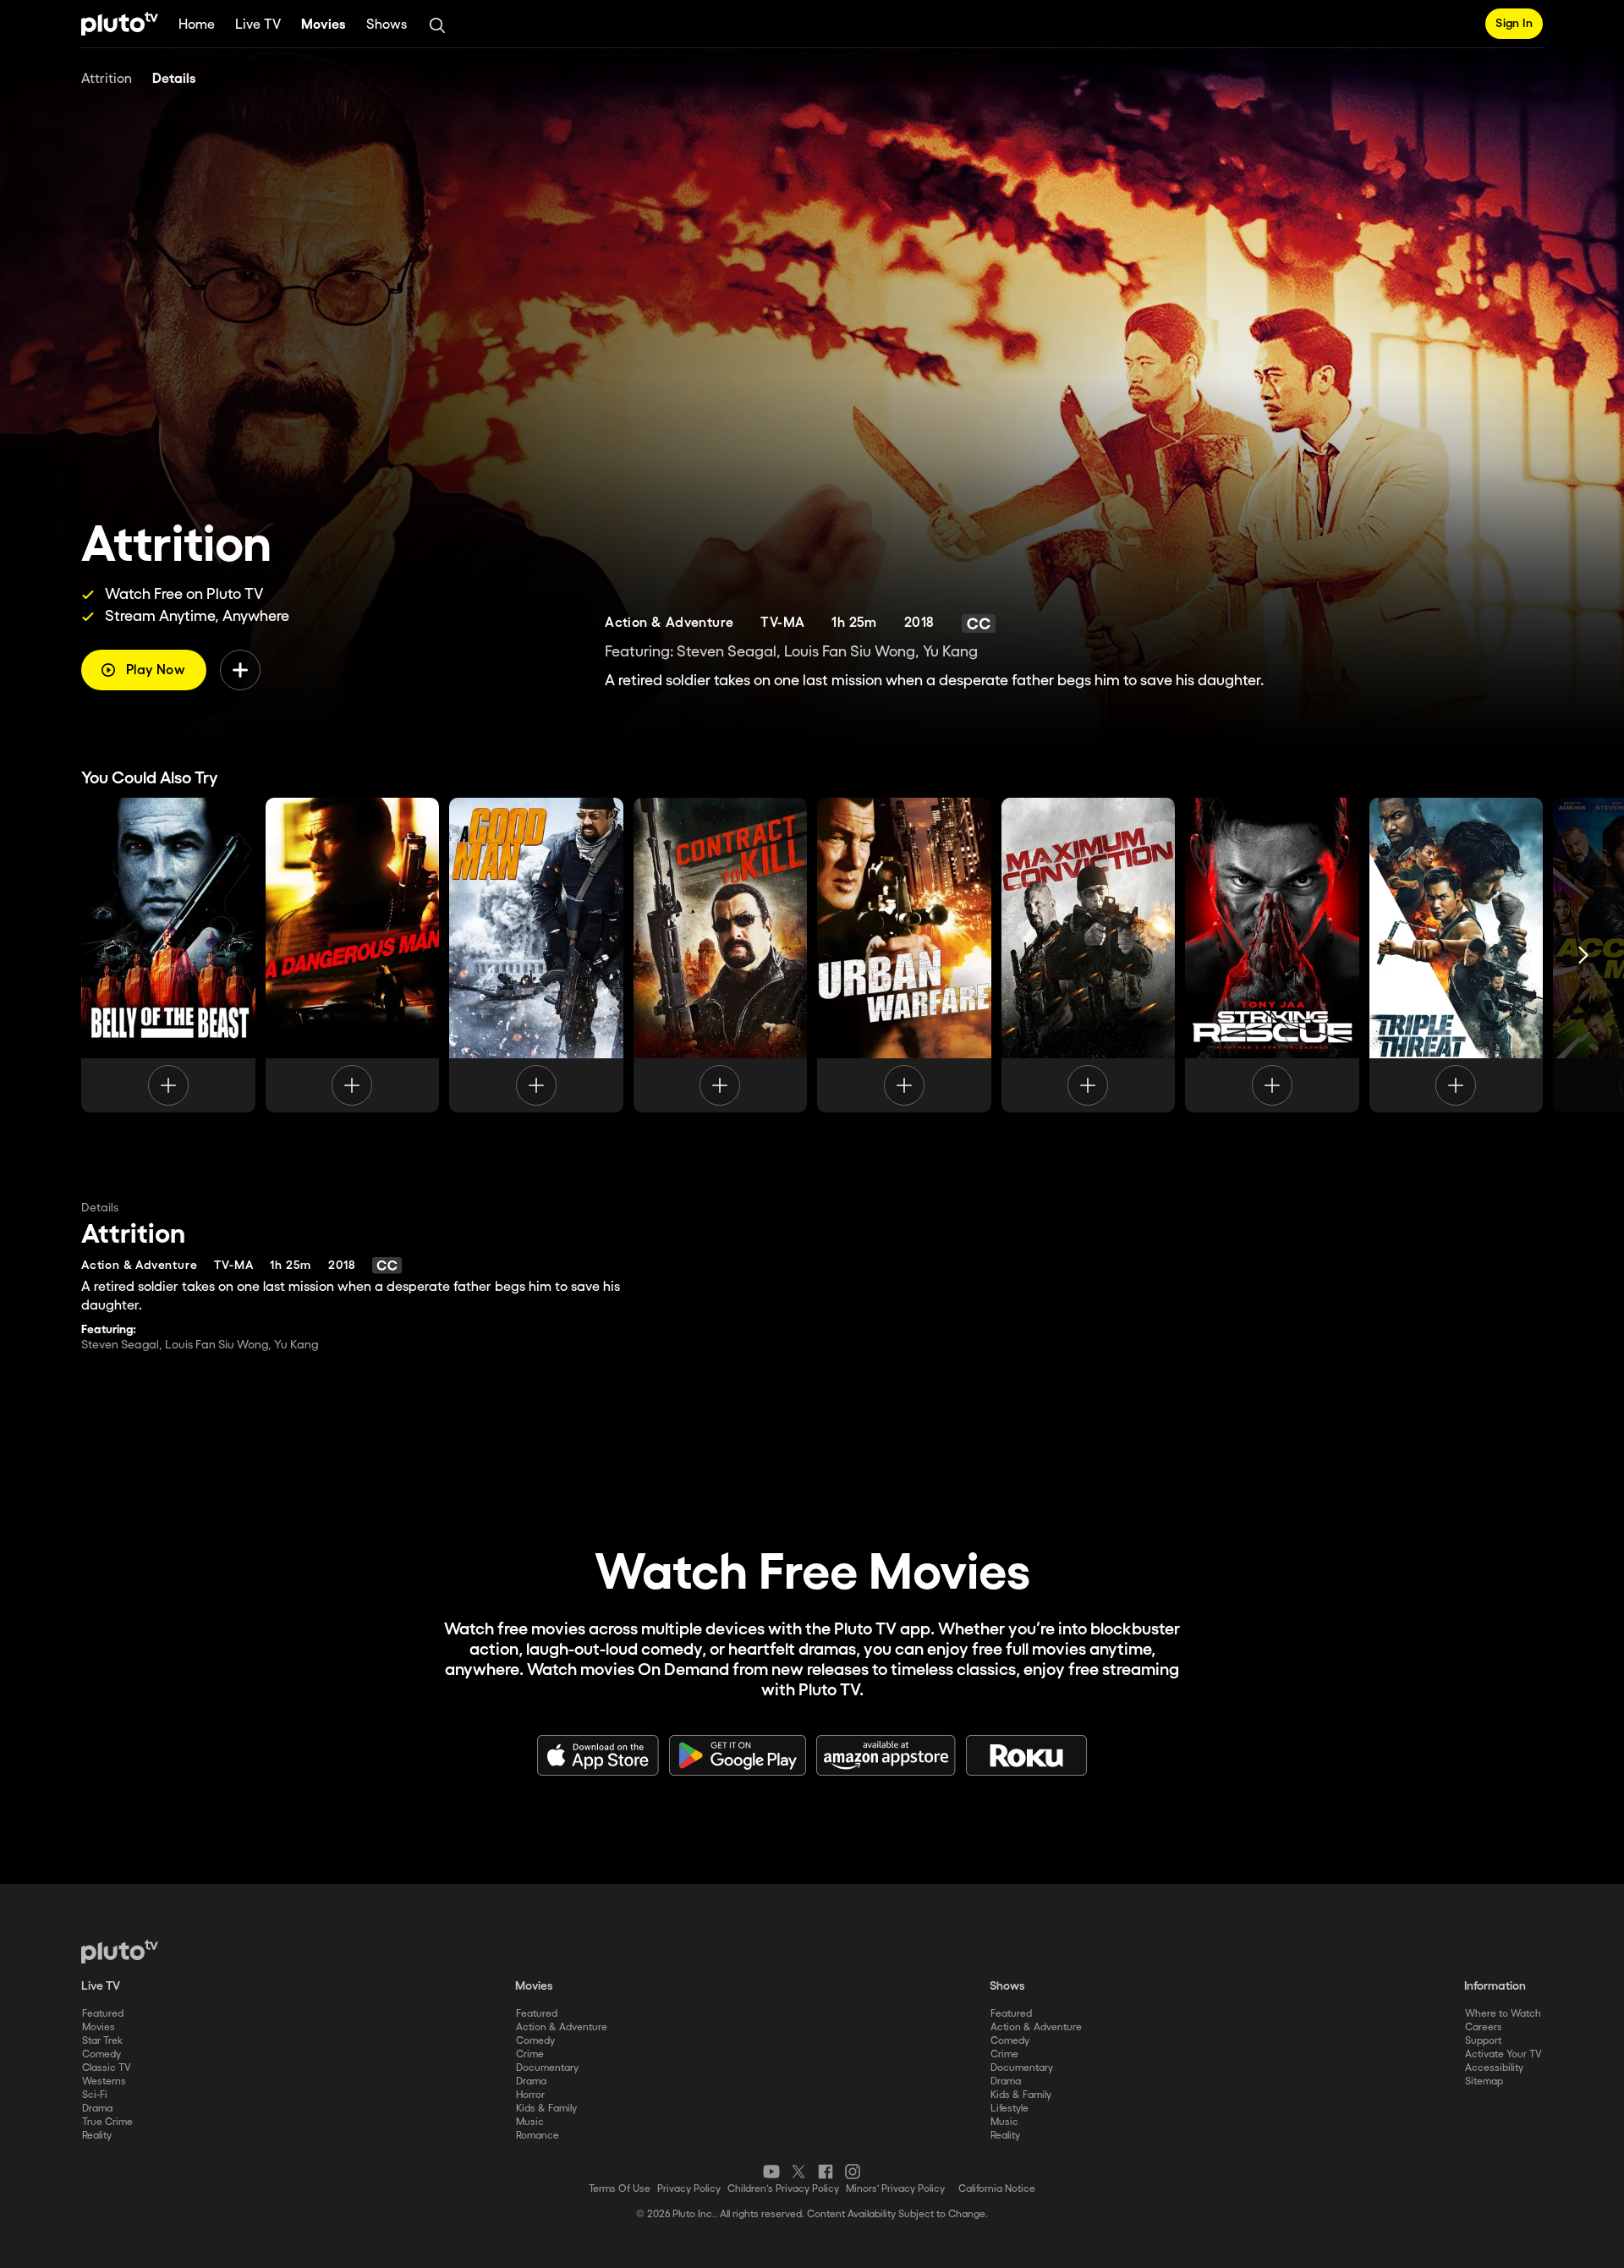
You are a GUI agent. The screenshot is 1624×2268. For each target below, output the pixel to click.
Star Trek (102, 2041)
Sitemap (1484, 2081)
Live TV (258, 25)
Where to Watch (1503, 2014)
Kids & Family (546, 2109)
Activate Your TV (1503, 2054)
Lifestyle (1010, 2109)
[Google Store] (738, 1755)
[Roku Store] (1027, 1755)
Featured (103, 2014)
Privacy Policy (689, 2189)
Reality (97, 2136)
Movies (324, 25)
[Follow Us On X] (798, 2172)
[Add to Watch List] (240, 670)
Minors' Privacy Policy (895, 2189)
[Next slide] (1583, 955)
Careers (1484, 2027)
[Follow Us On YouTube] (771, 2172)
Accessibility (1494, 2068)
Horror (530, 2095)
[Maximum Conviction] (1089, 955)
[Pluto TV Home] (120, 24)
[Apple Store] (598, 1755)
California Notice (997, 2189)
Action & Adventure (562, 2027)
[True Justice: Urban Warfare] (904, 955)
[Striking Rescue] (1272, 955)
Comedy (101, 2054)
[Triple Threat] (1457, 955)
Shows (387, 25)
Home (197, 25)
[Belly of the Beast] (168, 955)
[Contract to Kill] (721, 955)
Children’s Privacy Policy (783, 2189)
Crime (530, 2054)
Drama (97, 2109)
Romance (538, 2136)
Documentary (547, 2068)
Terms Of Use (620, 2189)
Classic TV (107, 2068)
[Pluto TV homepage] (120, 1952)
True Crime (107, 2122)
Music (530, 2122)
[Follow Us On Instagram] (853, 2172)
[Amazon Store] (886, 1755)
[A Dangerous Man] (353, 955)
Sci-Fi (95, 2095)
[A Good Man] (536, 955)
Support (1483, 2041)
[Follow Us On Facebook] (826, 2172)
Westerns (104, 2081)
